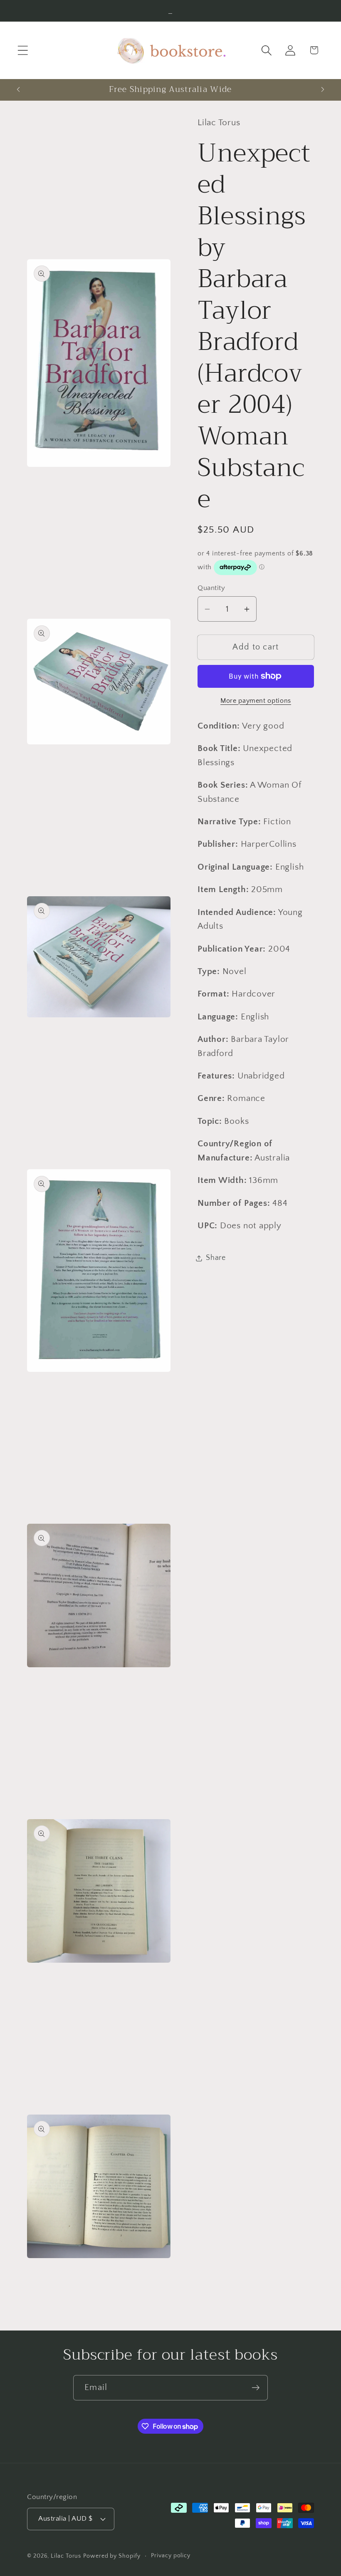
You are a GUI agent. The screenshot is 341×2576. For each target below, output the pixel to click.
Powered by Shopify (112, 2556)
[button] (23, 50)
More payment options (256, 701)
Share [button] (216, 1258)
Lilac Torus (66, 2556)
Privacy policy (171, 2556)
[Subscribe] (256, 2388)
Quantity (211, 588)
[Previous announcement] (18, 89)
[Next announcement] (323, 89)
